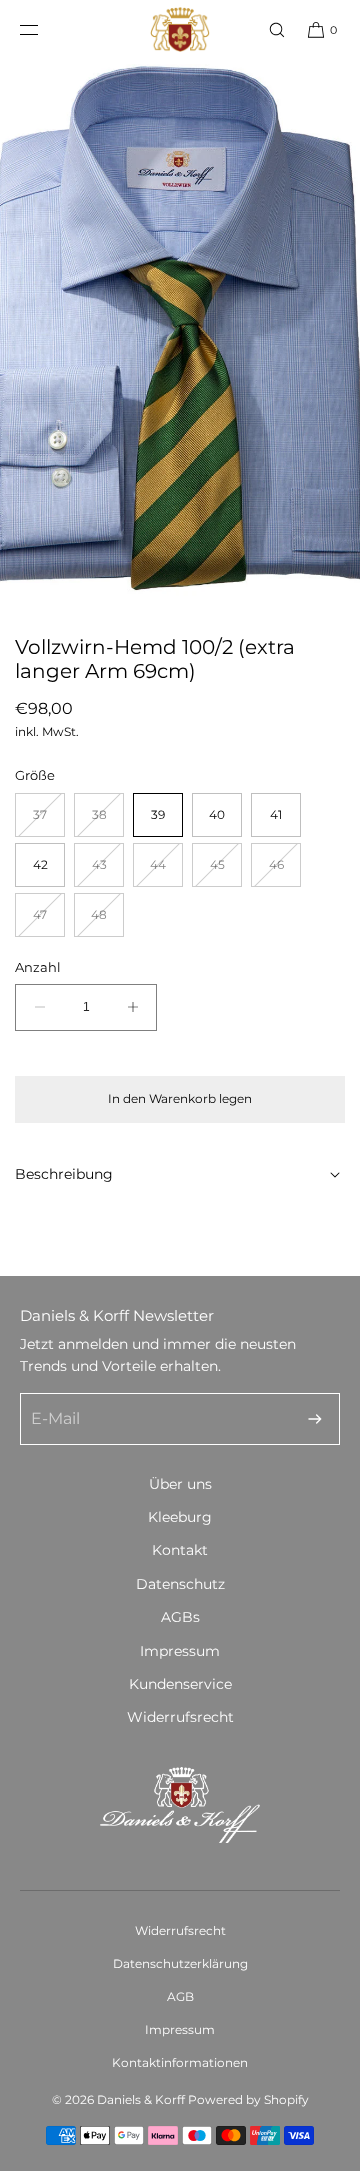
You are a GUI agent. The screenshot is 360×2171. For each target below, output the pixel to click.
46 (285, 871)
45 (226, 871)
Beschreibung (64, 1174)
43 (108, 871)
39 (158, 814)
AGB (180, 1996)
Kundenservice (180, 1684)
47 (49, 921)
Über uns (180, 1484)
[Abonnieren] (315, 1419)
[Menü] (45, 29)
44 (166, 871)
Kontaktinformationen (180, 2062)
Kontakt (180, 1550)
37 (49, 821)
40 (217, 814)
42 (40, 864)
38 (108, 821)
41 (276, 814)
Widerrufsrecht (180, 1717)
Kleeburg (180, 1517)
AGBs (180, 1617)
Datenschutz (180, 1584)
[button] (268, 29)
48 (107, 921)
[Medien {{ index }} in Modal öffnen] (180, 330)
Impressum (180, 1651)
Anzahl (38, 967)
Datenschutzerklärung (180, 1963)
